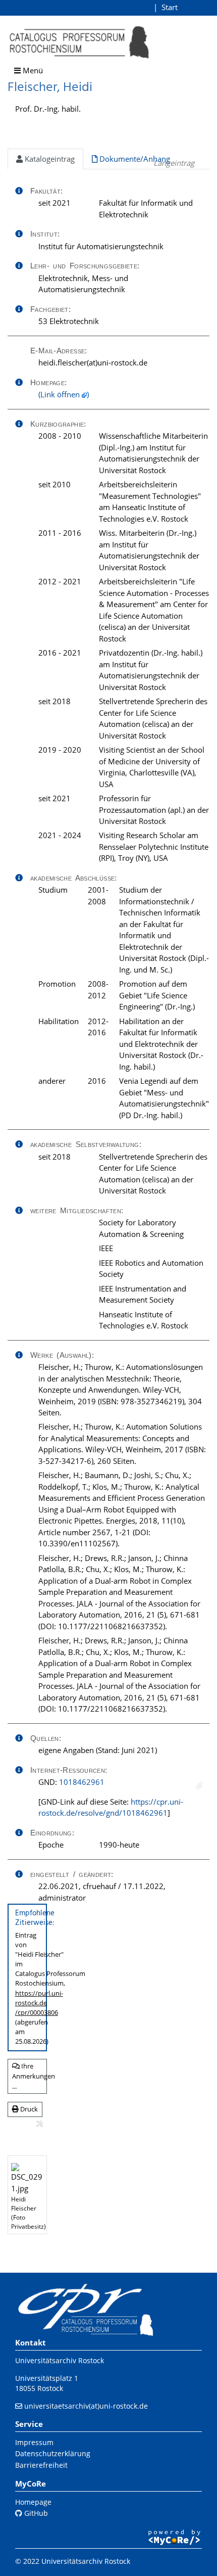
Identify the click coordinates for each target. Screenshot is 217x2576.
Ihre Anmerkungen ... (30, 2076)
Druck (28, 2109)
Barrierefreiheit (41, 2465)
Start (170, 7)
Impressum (34, 2442)
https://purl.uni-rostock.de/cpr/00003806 (39, 2003)
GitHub (35, 2513)
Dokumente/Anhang (134, 159)
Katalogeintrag (49, 159)
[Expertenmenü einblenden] (40, 2124)
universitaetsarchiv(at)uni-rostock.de (86, 2406)
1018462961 (82, 1782)
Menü (32, 70)
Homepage (33, 2502)
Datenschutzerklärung (53, 2453)
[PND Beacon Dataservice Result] (199, 1786)
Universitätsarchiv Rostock (60, 2360)
